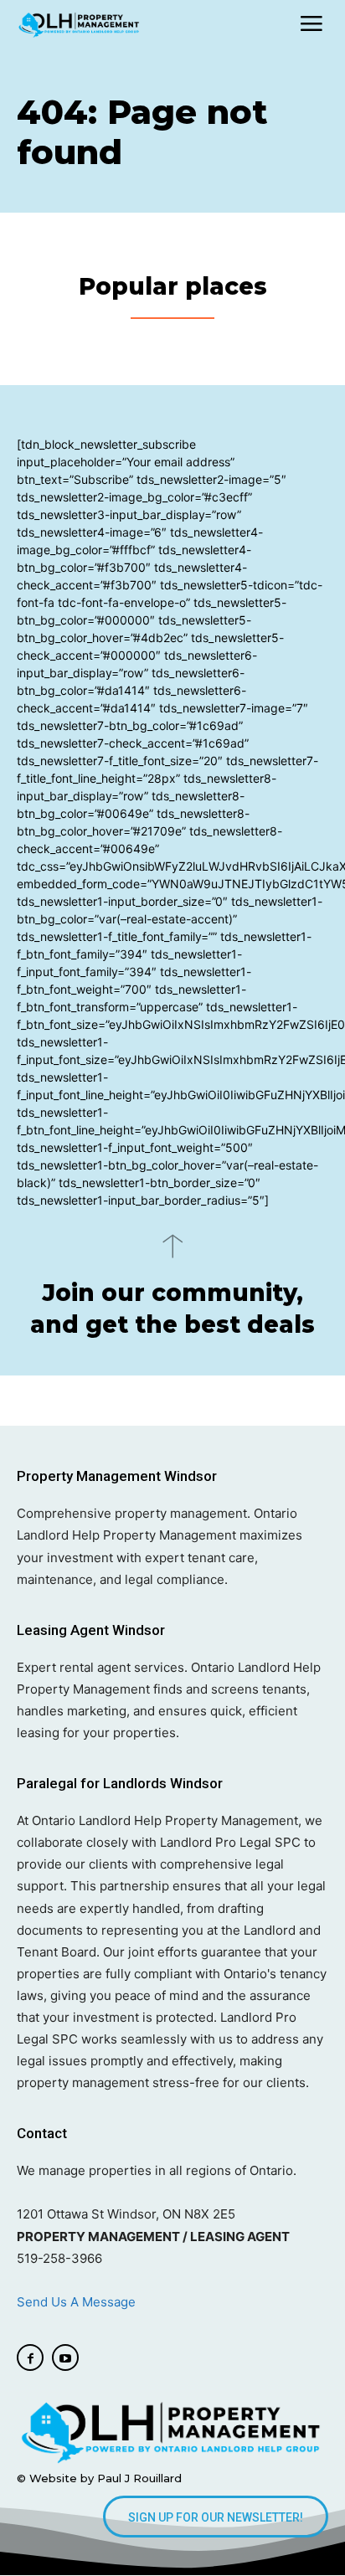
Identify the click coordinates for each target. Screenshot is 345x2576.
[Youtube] (65, 2357)
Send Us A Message (78, 2302)
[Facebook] (30, 2357)
